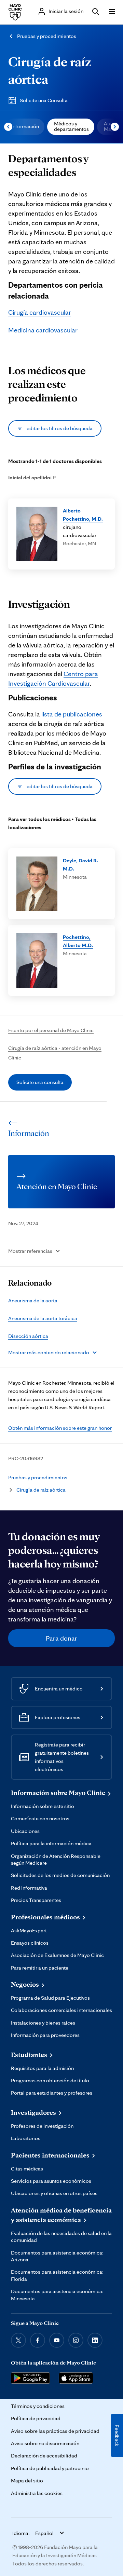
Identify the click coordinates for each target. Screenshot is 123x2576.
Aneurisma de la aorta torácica (43, 1318)
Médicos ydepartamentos (71, 126)
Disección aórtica (28, 1336)
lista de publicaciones (72, 714)
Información (25, 126)
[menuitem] (24, 127)
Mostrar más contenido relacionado (49, 1352)
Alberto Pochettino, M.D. (83, 515)
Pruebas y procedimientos (47, 36)
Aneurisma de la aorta (33, 1300)
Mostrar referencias (30, 1251)
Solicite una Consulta (44, 100)
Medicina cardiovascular (43, 330)
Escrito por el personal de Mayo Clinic (51, 1030)
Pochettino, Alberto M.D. (78, 941)
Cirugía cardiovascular (40, 312)
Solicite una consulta (40, 1082)
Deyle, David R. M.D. (80, 865)
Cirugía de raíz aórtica (41, 1490)
